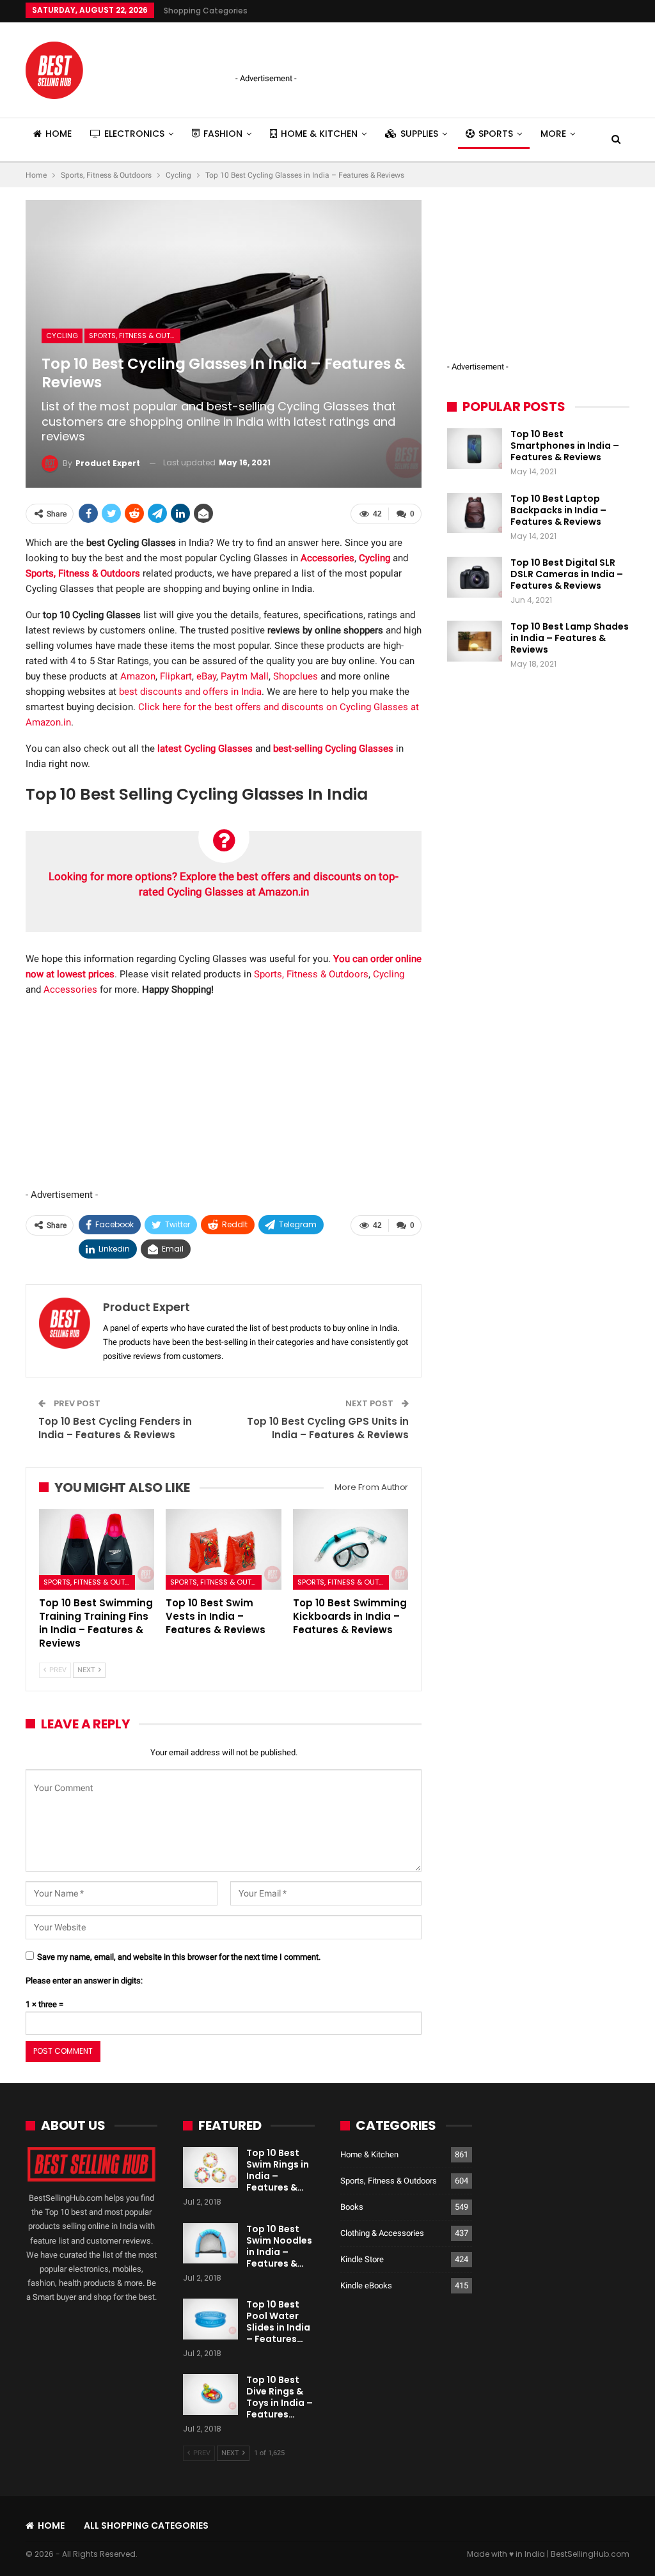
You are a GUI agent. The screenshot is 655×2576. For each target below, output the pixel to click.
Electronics (134, 134)
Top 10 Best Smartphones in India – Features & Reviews (565, 446)
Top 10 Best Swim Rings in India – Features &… (278, 2170)
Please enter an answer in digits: (84, 1981)
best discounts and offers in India (190, 692)
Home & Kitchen (319, 134)
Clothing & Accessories (382, 2233)
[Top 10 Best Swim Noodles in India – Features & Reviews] (210, 2244)
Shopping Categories (206, 11)
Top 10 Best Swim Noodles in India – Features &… (279, 2246)
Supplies (419, 134)
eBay (206, 676)
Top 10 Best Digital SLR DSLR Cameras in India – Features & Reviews (567, 574)
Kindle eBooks (366, 2285)
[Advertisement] (385, 48)
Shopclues (296, 676)
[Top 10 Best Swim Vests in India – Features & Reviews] (223, 1549)
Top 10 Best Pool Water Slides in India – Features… (278, 2322)
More (553, 134)
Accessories (70, 989)
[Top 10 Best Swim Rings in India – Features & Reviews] (210, 2168)
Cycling (62, 336)
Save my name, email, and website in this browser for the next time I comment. (179, 1957)
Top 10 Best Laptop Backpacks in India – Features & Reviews (558, 510)
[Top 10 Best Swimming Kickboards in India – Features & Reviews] (351, 1549)
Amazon (138, 676)
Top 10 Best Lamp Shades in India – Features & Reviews (570, 638)
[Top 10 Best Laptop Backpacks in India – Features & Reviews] (475, 513)
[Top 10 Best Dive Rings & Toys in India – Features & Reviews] (210, 2394)
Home (59, 134)
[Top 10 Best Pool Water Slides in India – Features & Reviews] (210, 2319)
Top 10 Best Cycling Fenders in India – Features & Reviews (115, 1428)
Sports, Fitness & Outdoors (135, 336)
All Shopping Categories (146, 2526)
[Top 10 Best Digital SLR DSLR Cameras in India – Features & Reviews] (475, 577)
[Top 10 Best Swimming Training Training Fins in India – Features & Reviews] (97, 1549)
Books (352, 2207)
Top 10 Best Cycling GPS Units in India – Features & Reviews (328, 1428)
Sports (496, 134)
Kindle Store (362, 2259)
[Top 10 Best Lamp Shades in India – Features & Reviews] (475, 641)
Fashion (223, 134)
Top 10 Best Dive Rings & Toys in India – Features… (280, 2397)
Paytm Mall (245, 676)
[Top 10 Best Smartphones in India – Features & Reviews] (475, 449)
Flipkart (176, 676)
